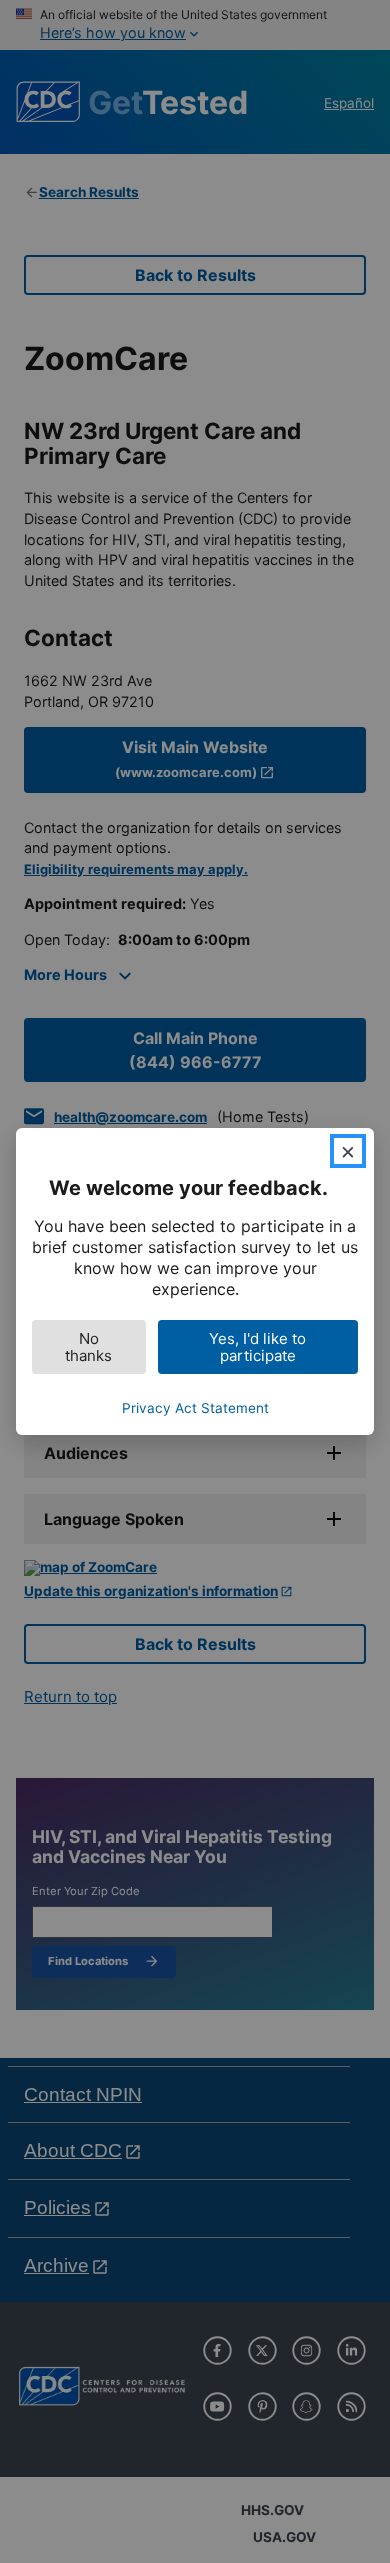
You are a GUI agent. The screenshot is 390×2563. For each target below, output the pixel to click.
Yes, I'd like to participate (257, 1347)
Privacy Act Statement (195, 1408)
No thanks (88, 1347)
